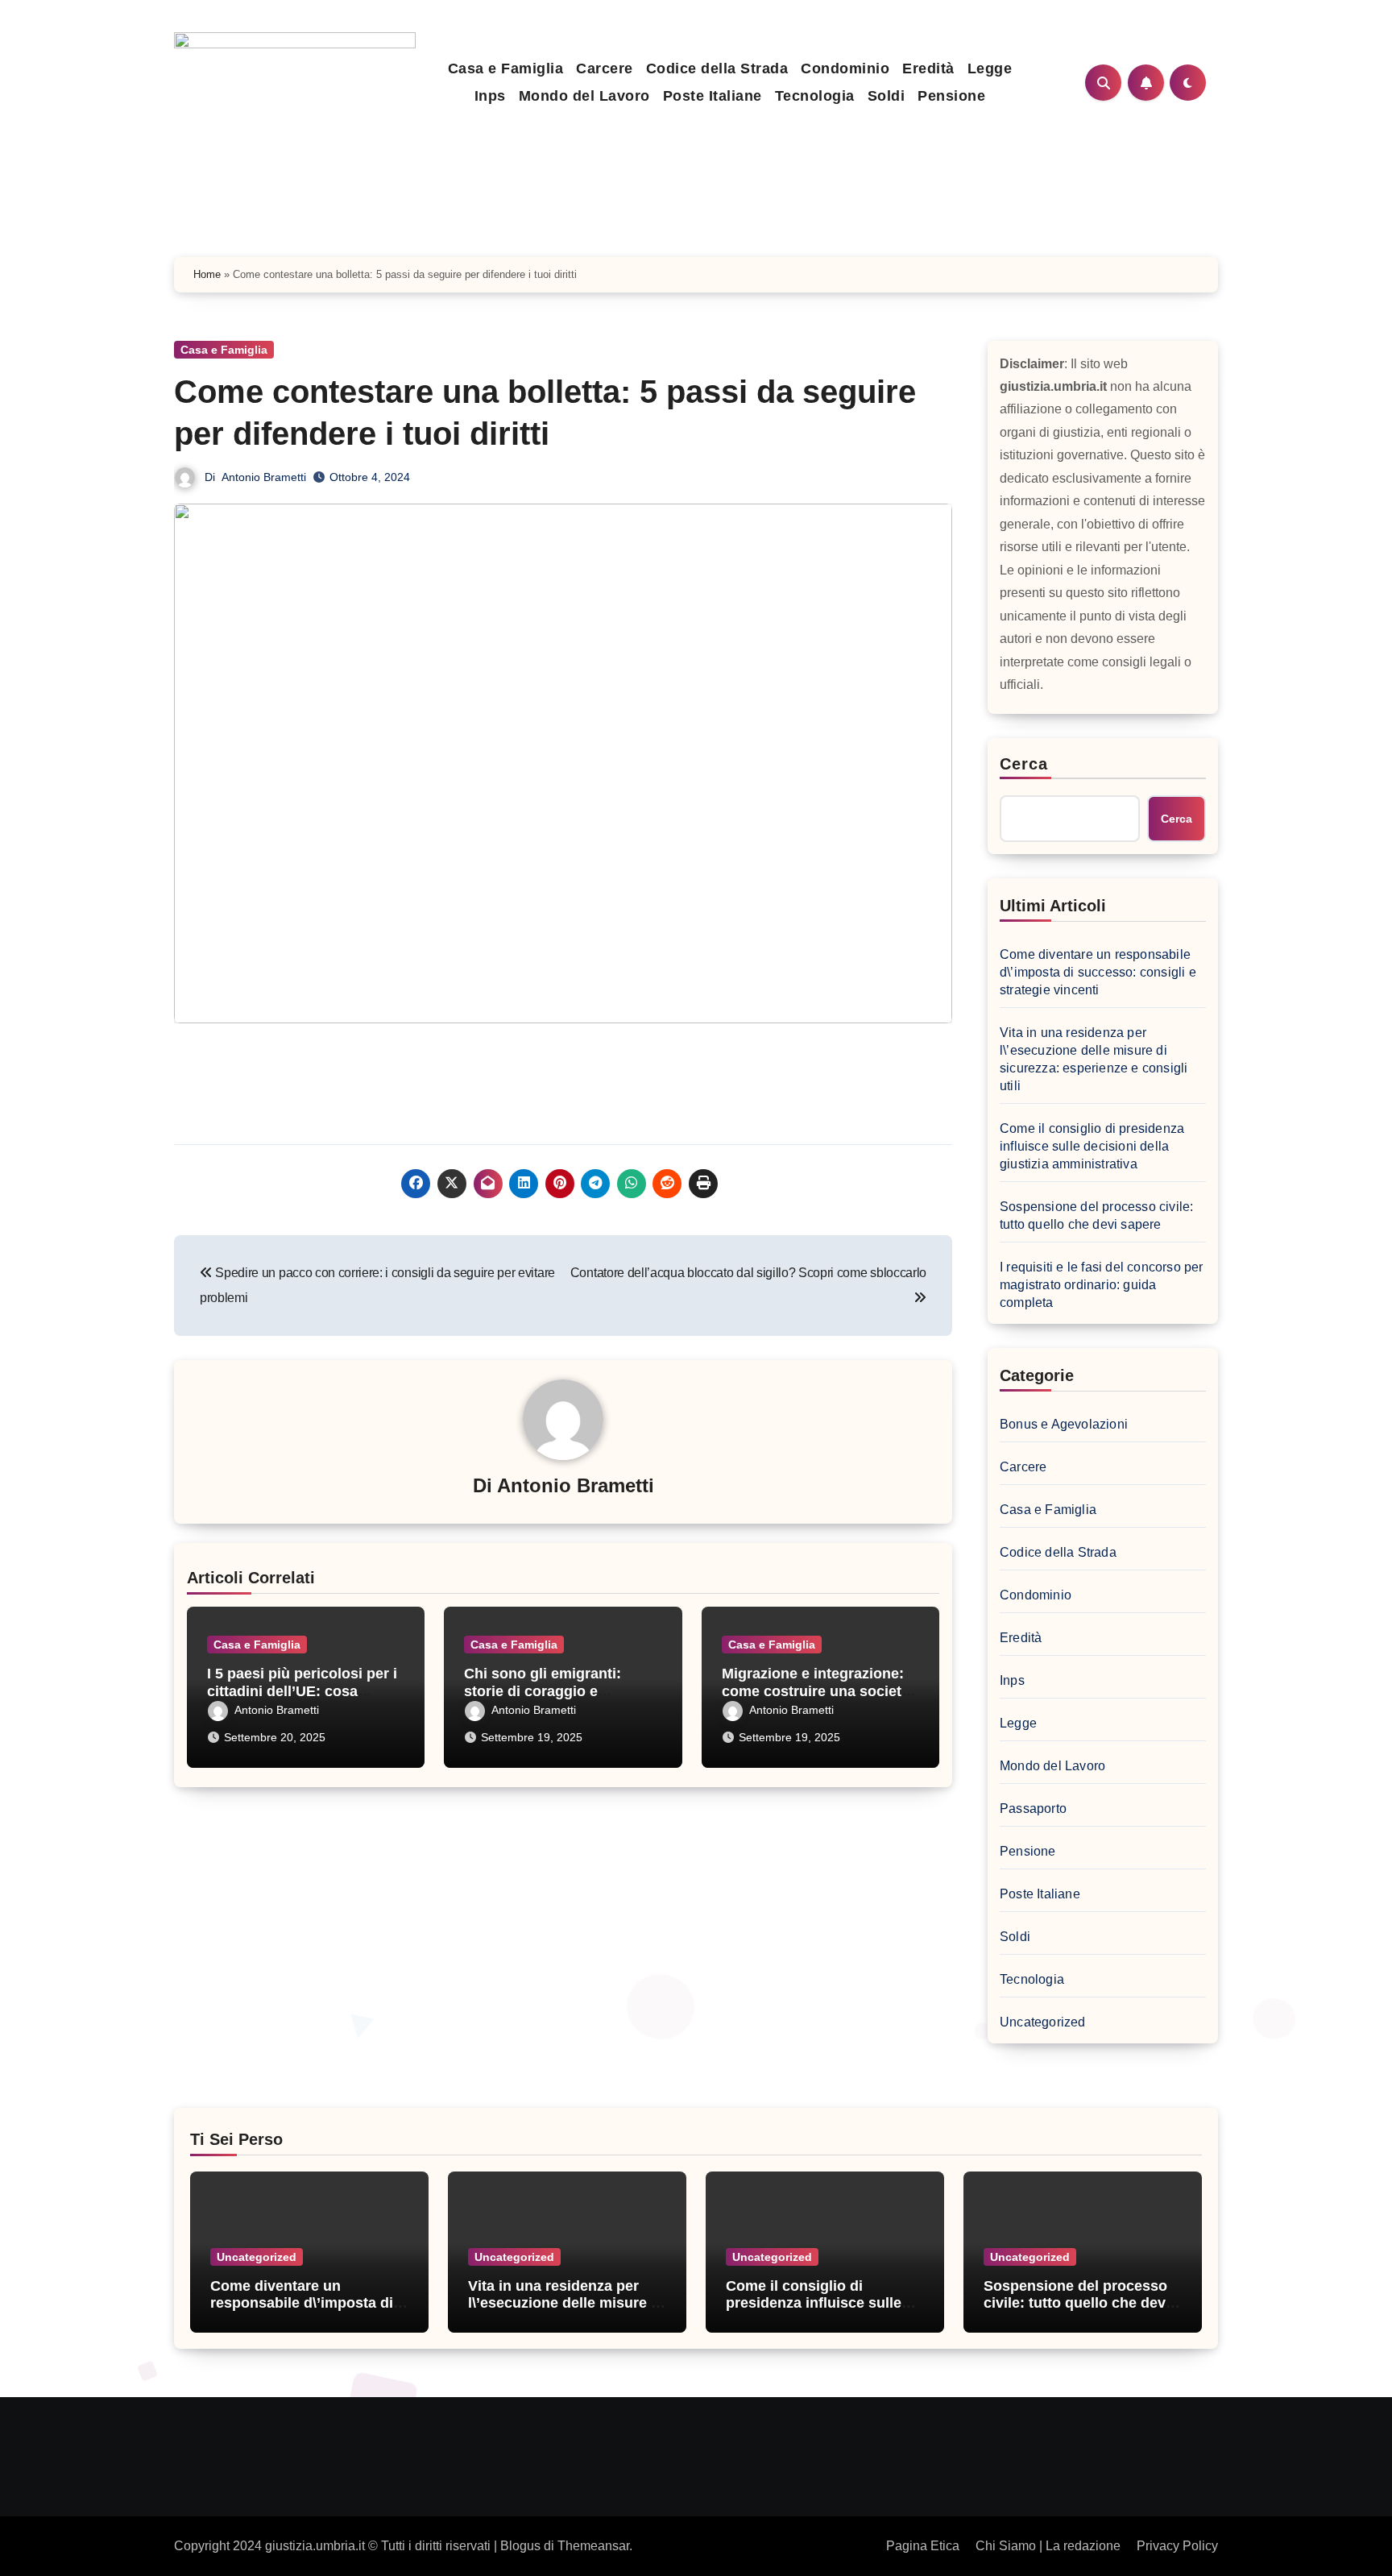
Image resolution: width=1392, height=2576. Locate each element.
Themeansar (593, 2546)
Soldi (887, 96)
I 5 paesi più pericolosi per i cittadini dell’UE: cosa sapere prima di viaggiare (302, 1691)
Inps (490, 96)
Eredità (928, 68)
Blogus (520, 2546)
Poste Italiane (713, 96)
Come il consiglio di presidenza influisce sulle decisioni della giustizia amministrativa (1092, 1146)
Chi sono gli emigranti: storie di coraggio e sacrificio (543, 1691)
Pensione (951, 96)
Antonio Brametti (264, 477)
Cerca (1024, 764)
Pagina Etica (923, 2546)
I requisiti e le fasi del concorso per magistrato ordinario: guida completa (1102, 1285)
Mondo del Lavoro (584, 96)
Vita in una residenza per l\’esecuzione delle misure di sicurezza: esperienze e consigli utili (1094, 1059)
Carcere (605, 68)
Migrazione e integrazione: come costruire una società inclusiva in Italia (816, 1691)
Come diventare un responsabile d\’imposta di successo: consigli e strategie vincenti (1098, 972)
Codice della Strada (717, 68)
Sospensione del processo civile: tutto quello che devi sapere (1096, 1215)
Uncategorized (1043, 2022)
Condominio (845, 68)
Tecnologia (815, 96)
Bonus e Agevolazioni (1064, 1424)
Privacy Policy (1177, 2546)
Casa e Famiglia (506, 68)
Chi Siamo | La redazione (1048, 2546)
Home (207, 274)
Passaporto (1033, 1809)
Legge (990, 68)
